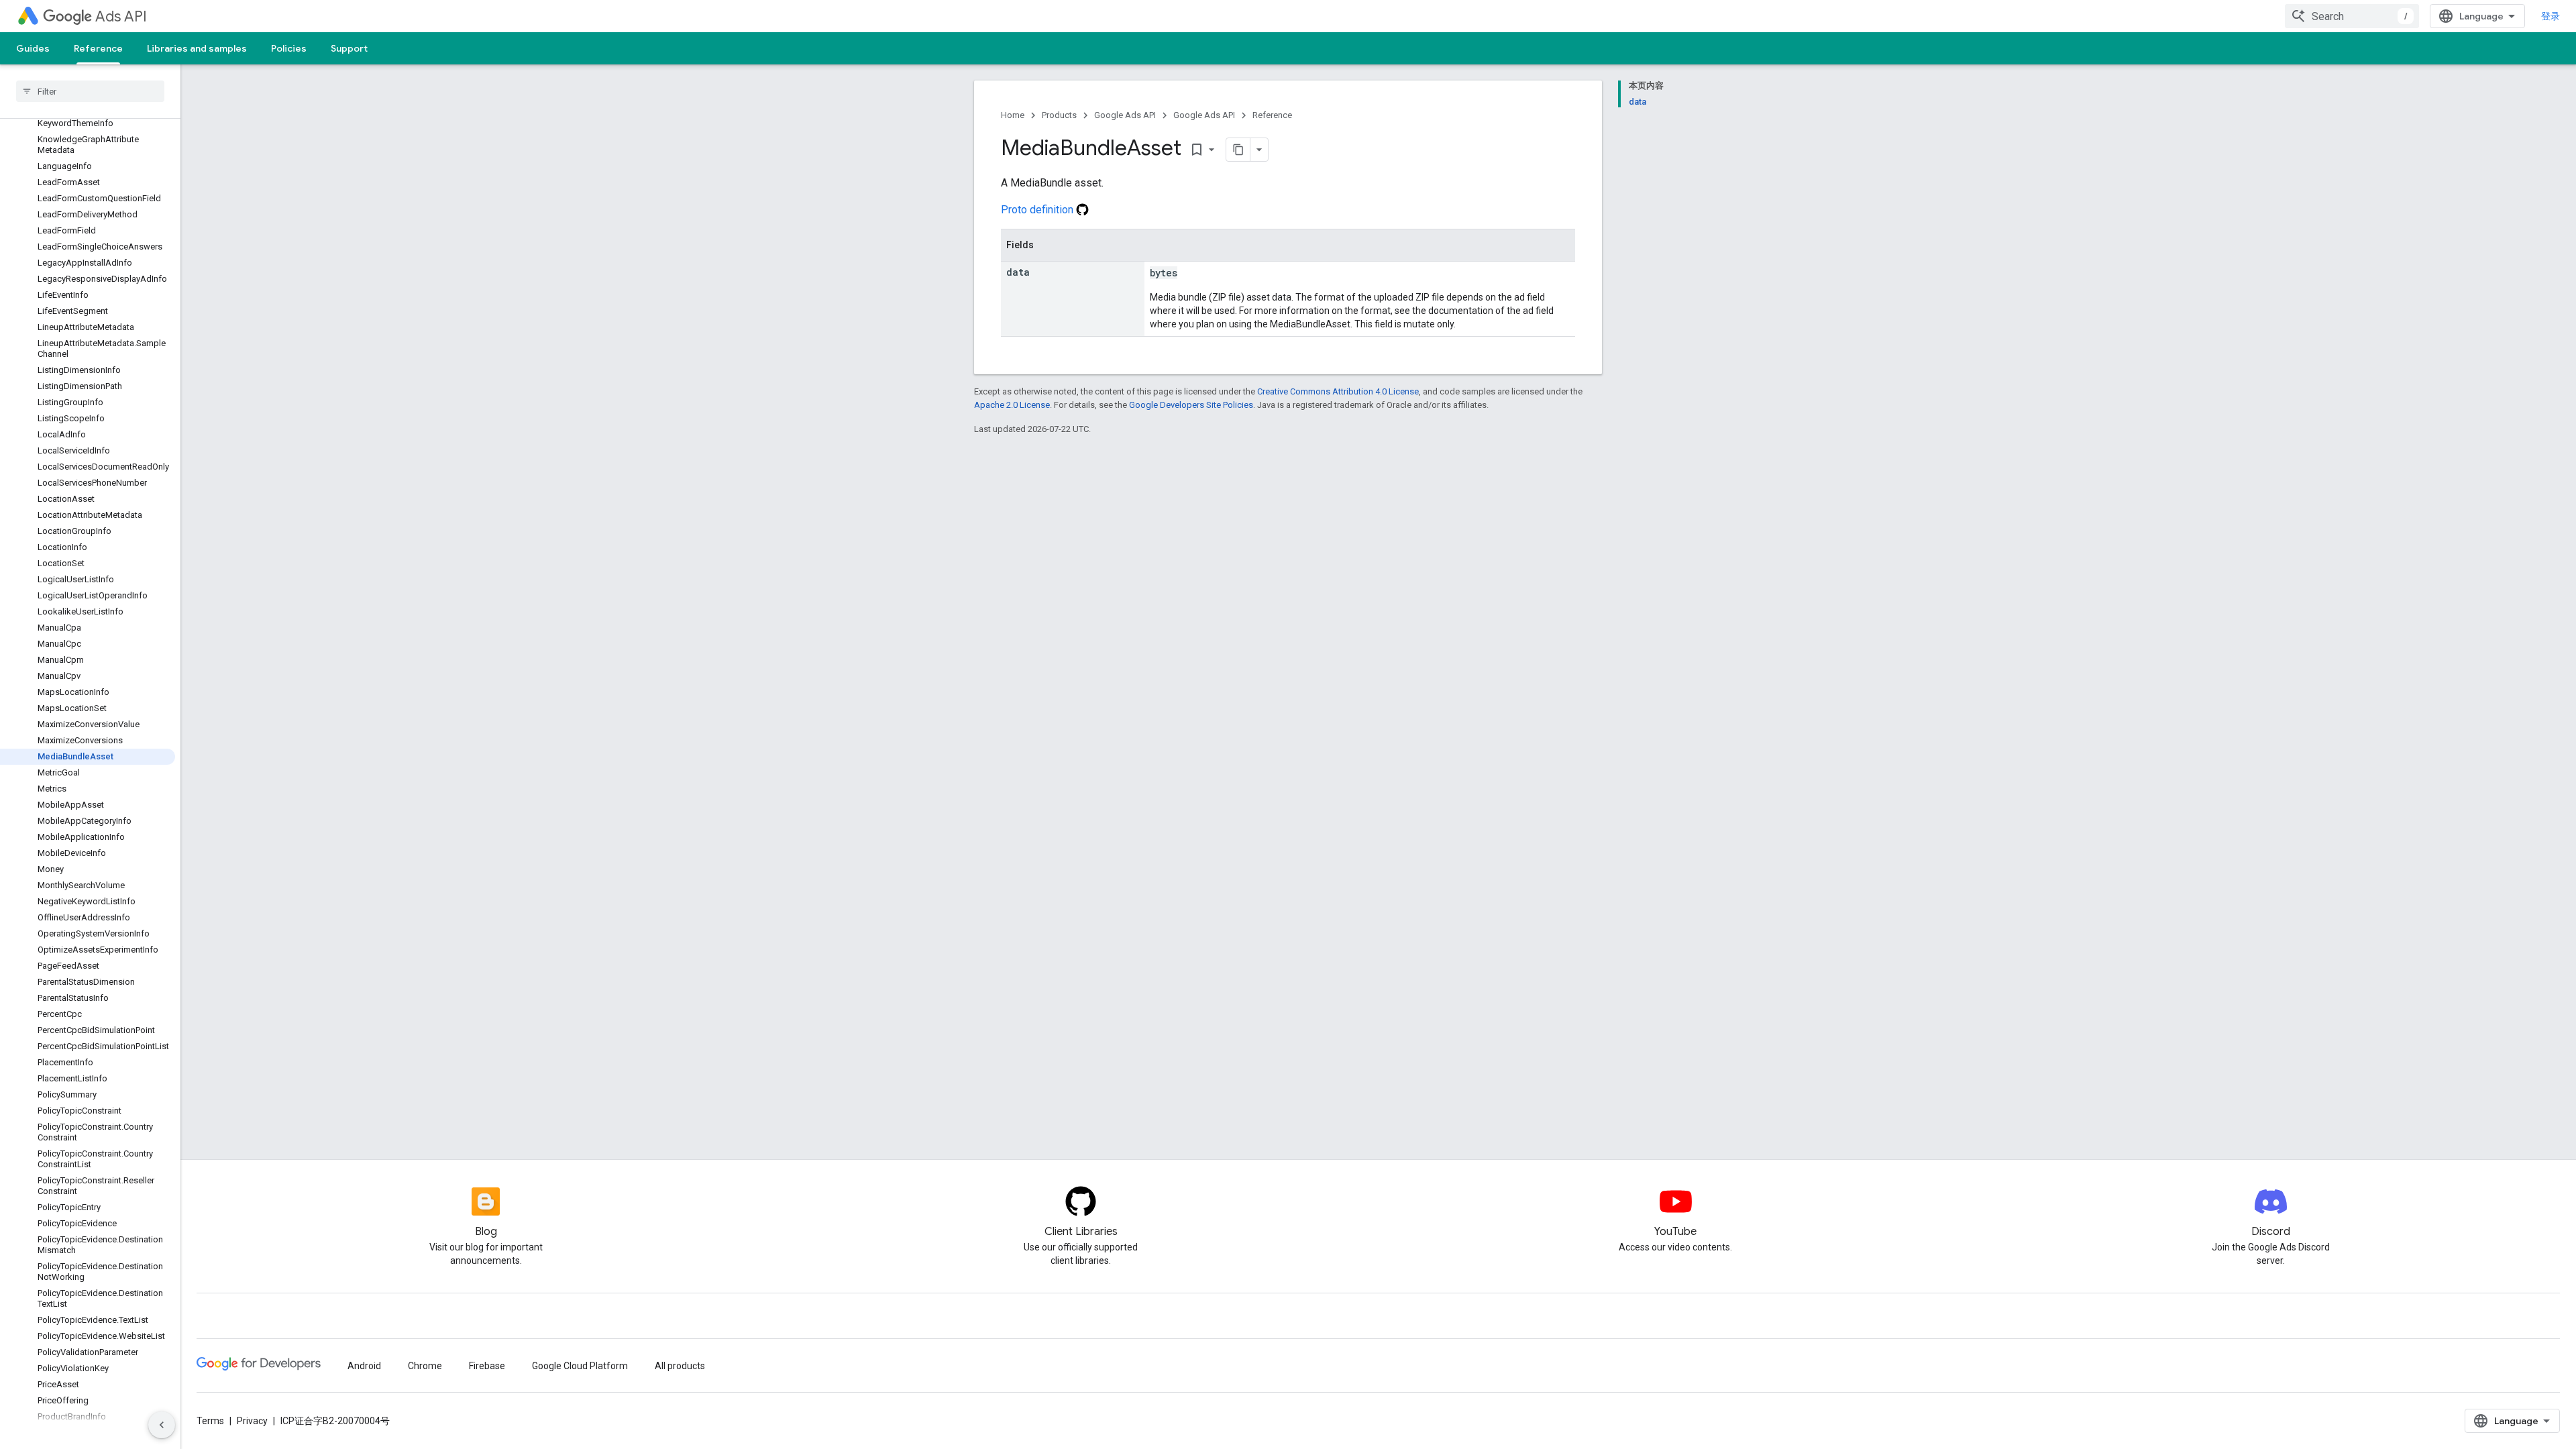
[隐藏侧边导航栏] (162, 1425)
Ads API (121, 16)
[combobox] (2352, 16)
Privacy (252, 1421)
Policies (289, 48)
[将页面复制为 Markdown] (1238, 150)
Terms (210, 1421)
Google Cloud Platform (580, 1366)
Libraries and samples (197, 48)
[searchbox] (90, 91)
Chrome (425, 1366)
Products (1059, 115)
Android (364, 1366)
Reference (98, 48)
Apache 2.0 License (1012, 405)
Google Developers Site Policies (1191, 405)
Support (349, 48)
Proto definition (1038, 210)
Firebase (487, 1366)
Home (1013, 115)
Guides (33, 48)
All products (680, 1366)
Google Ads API (1125, 115)
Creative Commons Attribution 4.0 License (1338, 391)
